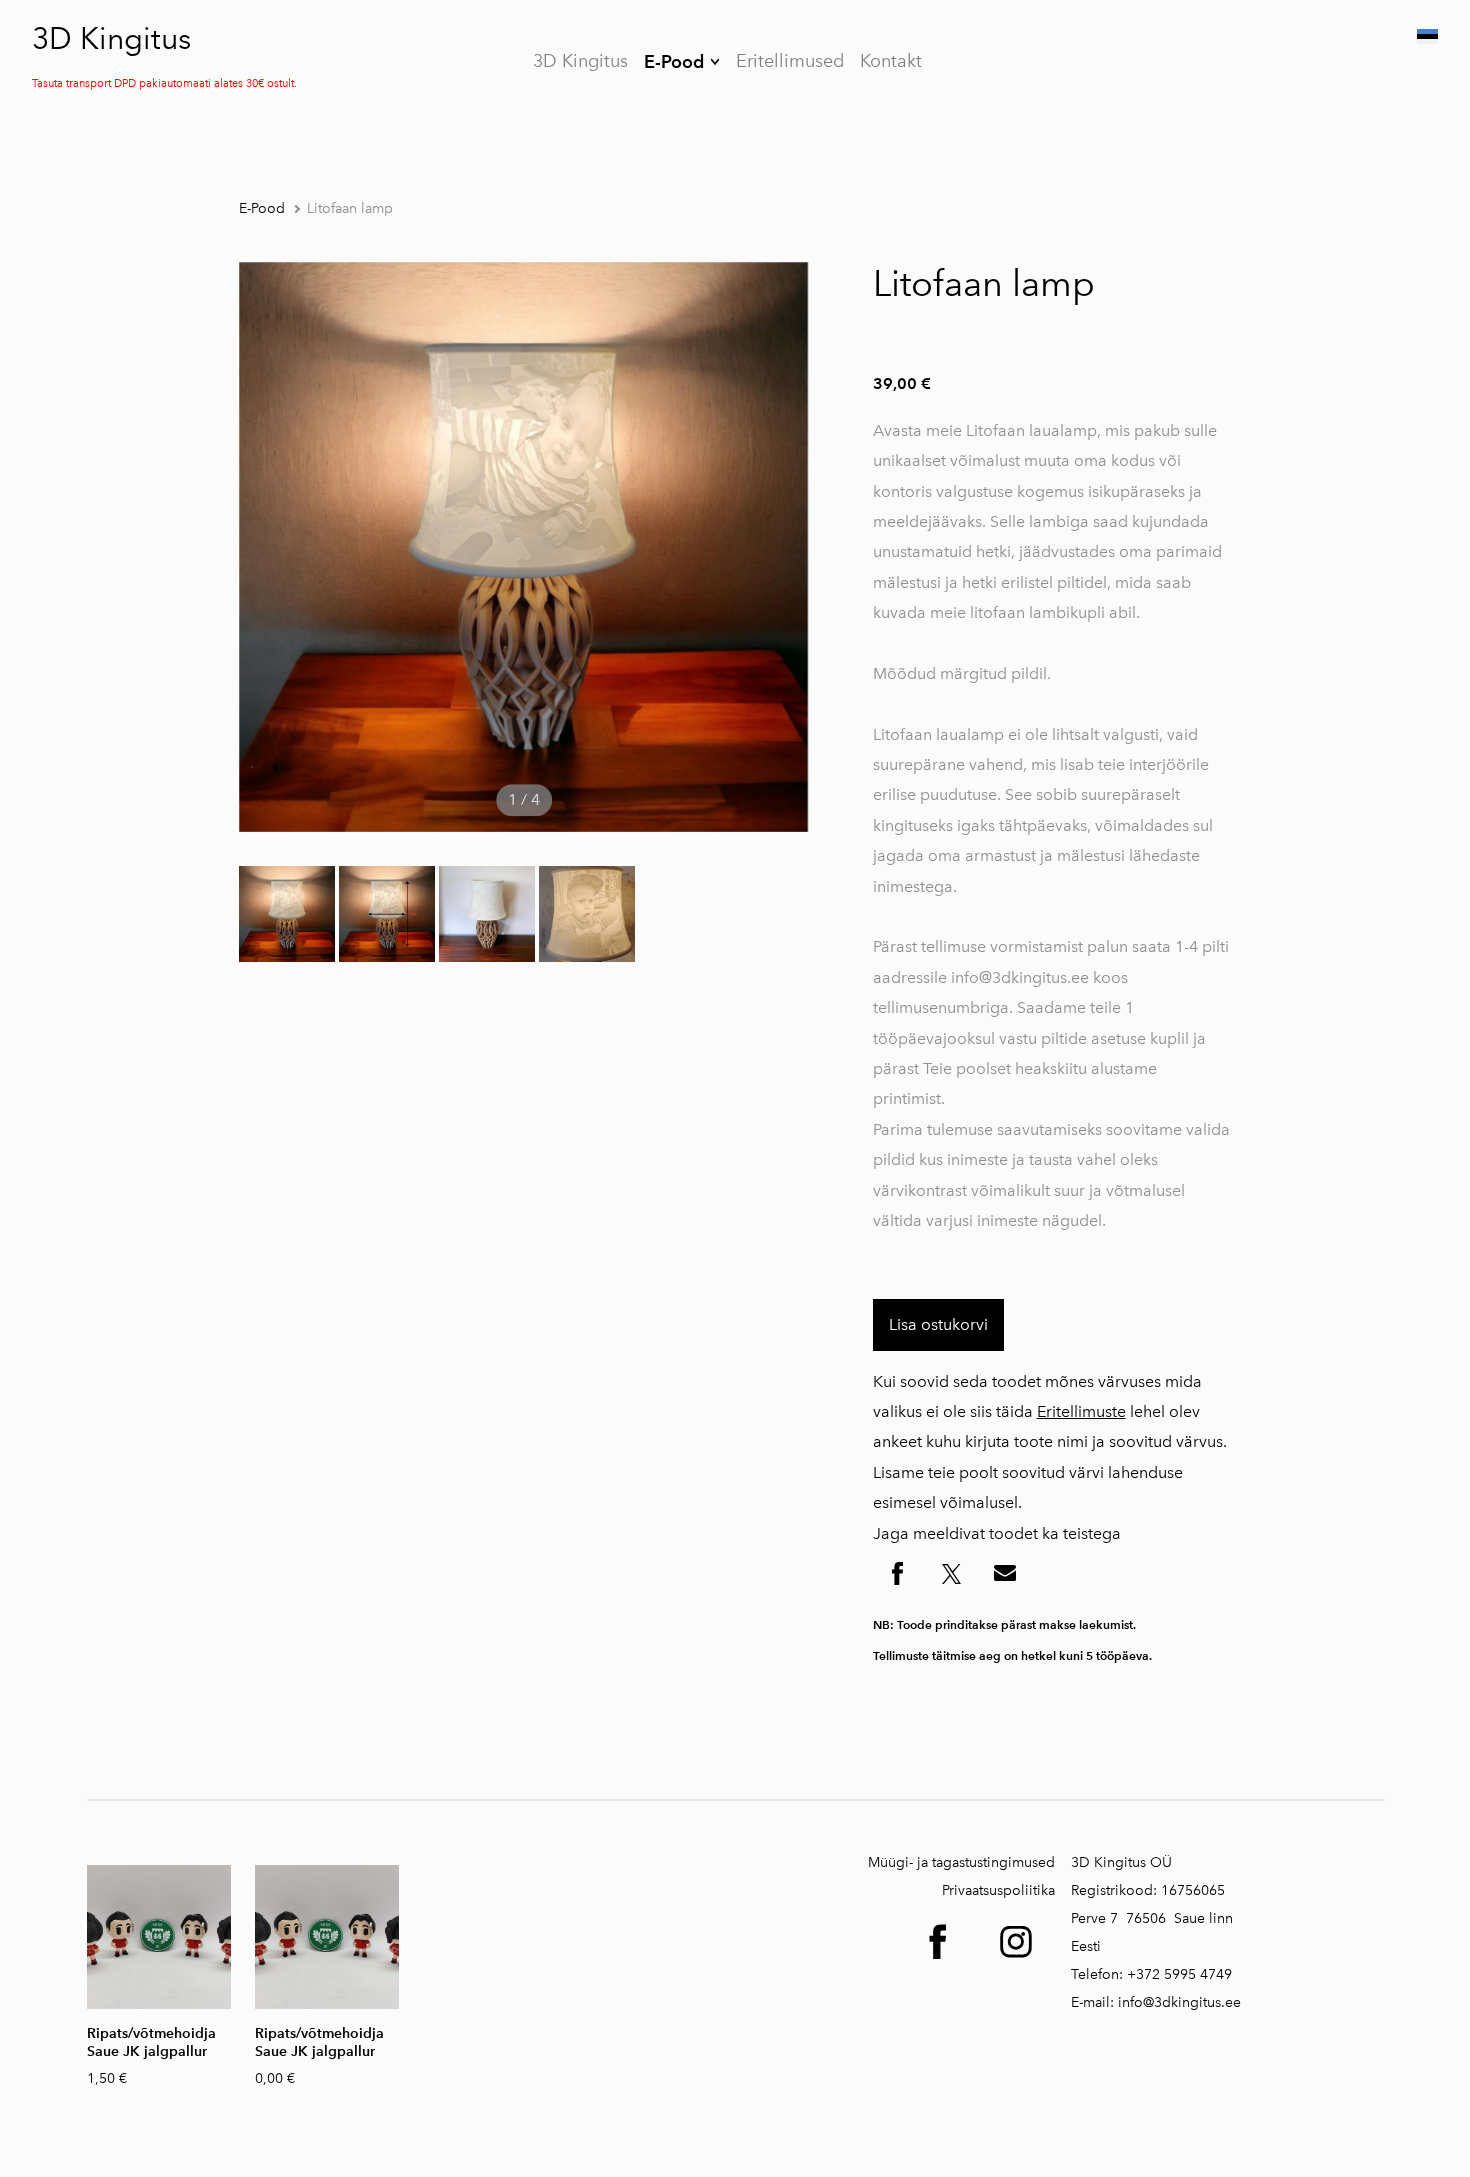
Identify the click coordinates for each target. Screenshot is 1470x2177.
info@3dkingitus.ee (1179, 2002)
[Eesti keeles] (1426, 36)
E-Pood (674, 61)
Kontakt (891, 61)
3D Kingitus (111, 39)
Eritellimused (790, 61)
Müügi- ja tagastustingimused (961, 1862)
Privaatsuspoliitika (998, 1890)
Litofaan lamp (350, 208)
